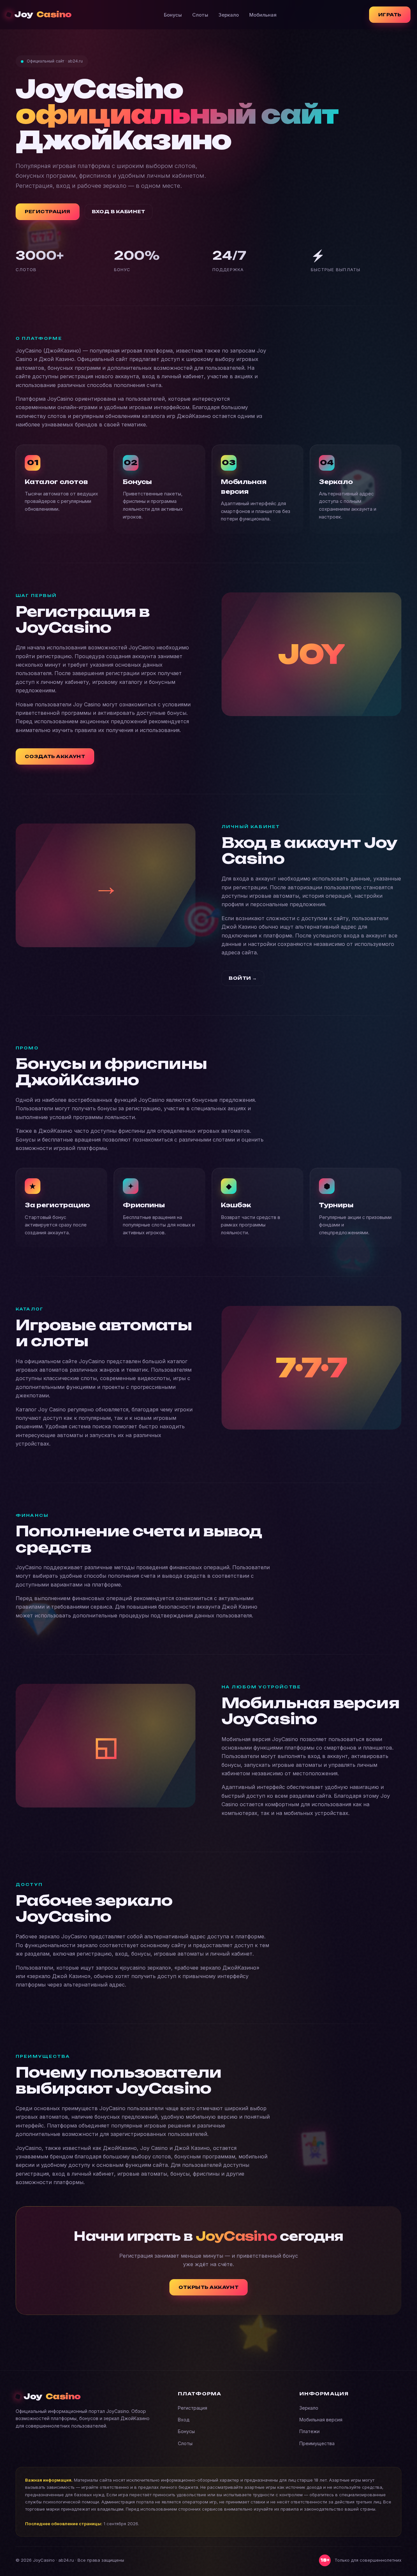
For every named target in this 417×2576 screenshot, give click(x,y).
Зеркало (229, 15)
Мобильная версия (321, 2420)
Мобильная (263, 15)
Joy (43, 14)
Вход (184, 2420)
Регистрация (193, 2408)
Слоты (200, 15)
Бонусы (173, 15)
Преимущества (317, 2443)
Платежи (309, 2431)
